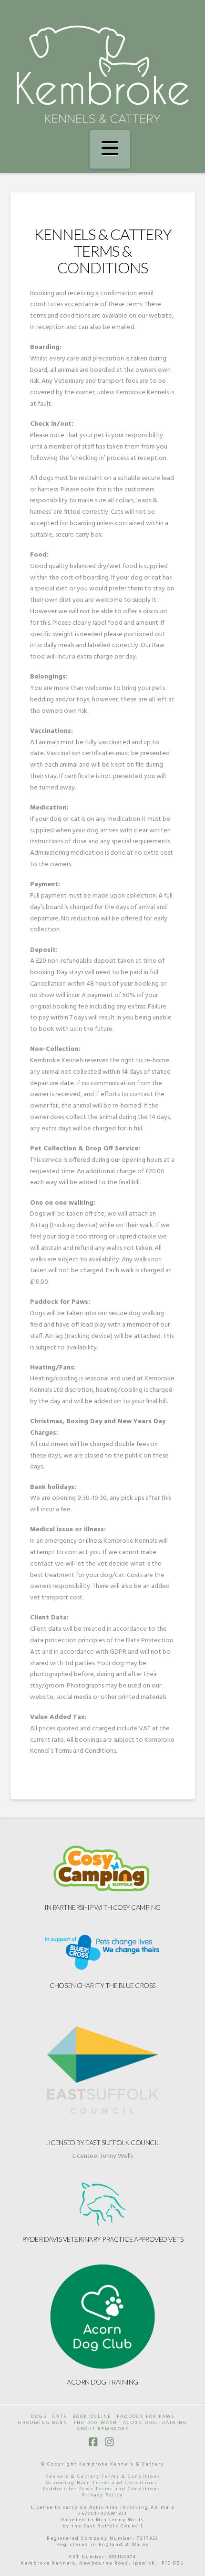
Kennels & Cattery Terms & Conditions (103, 2476)
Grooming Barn (43, 2423)
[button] (110, 150)
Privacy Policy (102, 2495)
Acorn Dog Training (102, 2382)
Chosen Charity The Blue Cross (102, 1985)
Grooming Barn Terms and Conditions (102, 2483)
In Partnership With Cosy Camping (102, 1907)
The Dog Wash (95, 2423)
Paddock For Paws (146, 2417)
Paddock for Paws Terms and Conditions (102, 2489)
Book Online (92, 2417)
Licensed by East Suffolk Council (102, 2142)
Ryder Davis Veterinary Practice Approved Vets (103, 2239)
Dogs (39, 2417)
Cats (60, 2417)
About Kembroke (103, 2429)
